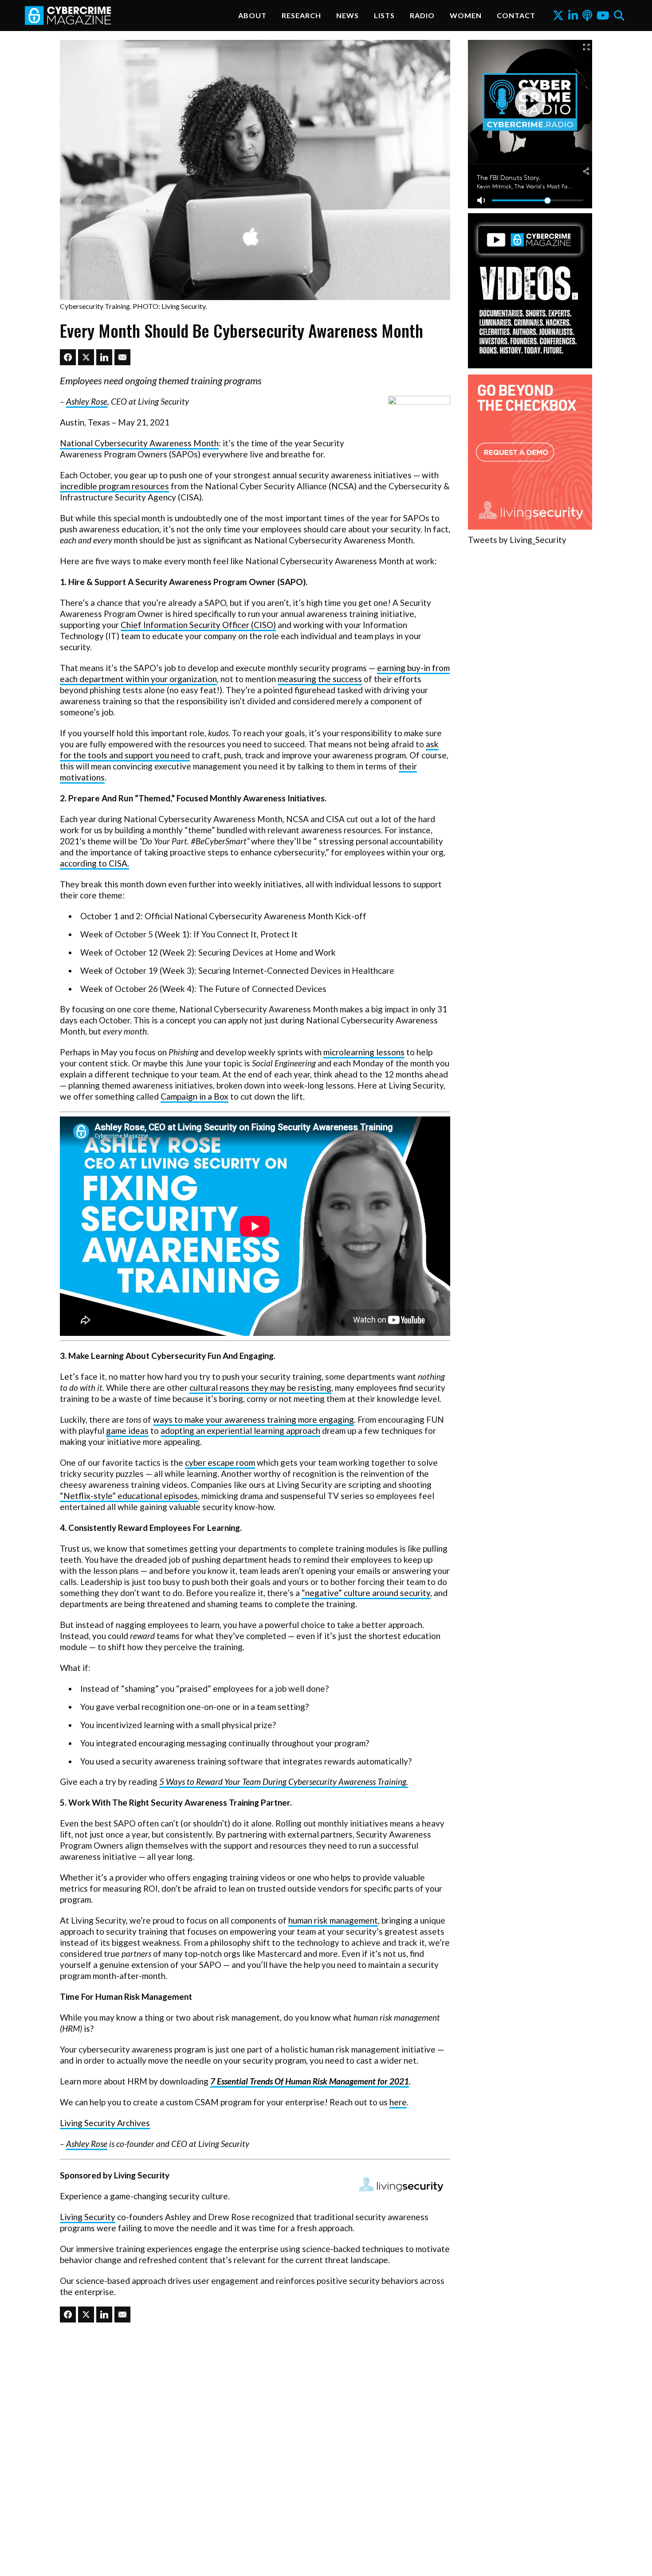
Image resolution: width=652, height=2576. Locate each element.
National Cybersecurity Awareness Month (139, 443)
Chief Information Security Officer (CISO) (198, 625)
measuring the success (320, 679)
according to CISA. (94, 863)
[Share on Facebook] (68, 357)
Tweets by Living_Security (517, 540)
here (398, 2102)
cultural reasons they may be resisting (260, 1388)
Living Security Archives (105, 2123)
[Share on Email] (122, 357)
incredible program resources (114, 486)
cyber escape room (220, 1462)
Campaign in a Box (194, 1096)
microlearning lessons (364, 1052)
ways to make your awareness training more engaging (253, 1419)
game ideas (127, 1430)
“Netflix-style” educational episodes (129, 1496)
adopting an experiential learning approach (240, 1430)
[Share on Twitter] (86, 357)
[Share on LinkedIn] (104, 357)
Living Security (88, 2217)
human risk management (333, 1920)
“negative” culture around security (366, 1593)
